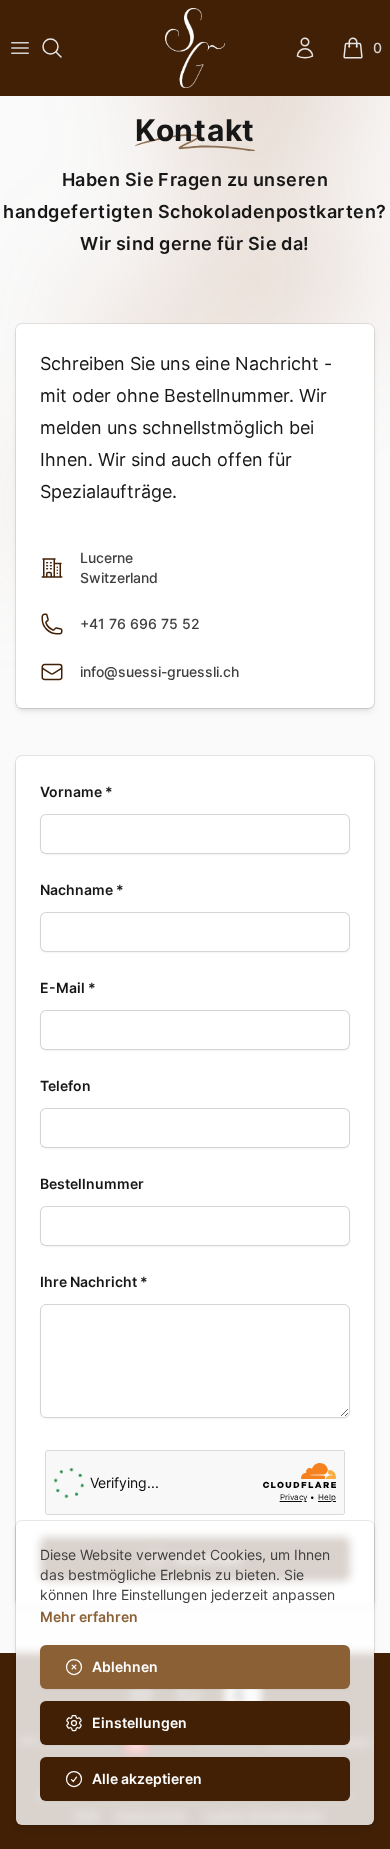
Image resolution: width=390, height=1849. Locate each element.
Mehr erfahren (89, 1616)
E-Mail (68, 987)
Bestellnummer (92, 1183)
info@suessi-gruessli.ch (159, 671)
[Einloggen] (305, 48)
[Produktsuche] (52, 48)
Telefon (65, 1085)
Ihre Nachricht (94, 1281)
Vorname (76, 791)
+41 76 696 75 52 (140, 623)
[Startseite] (195, 48)
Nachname (82, 889)
